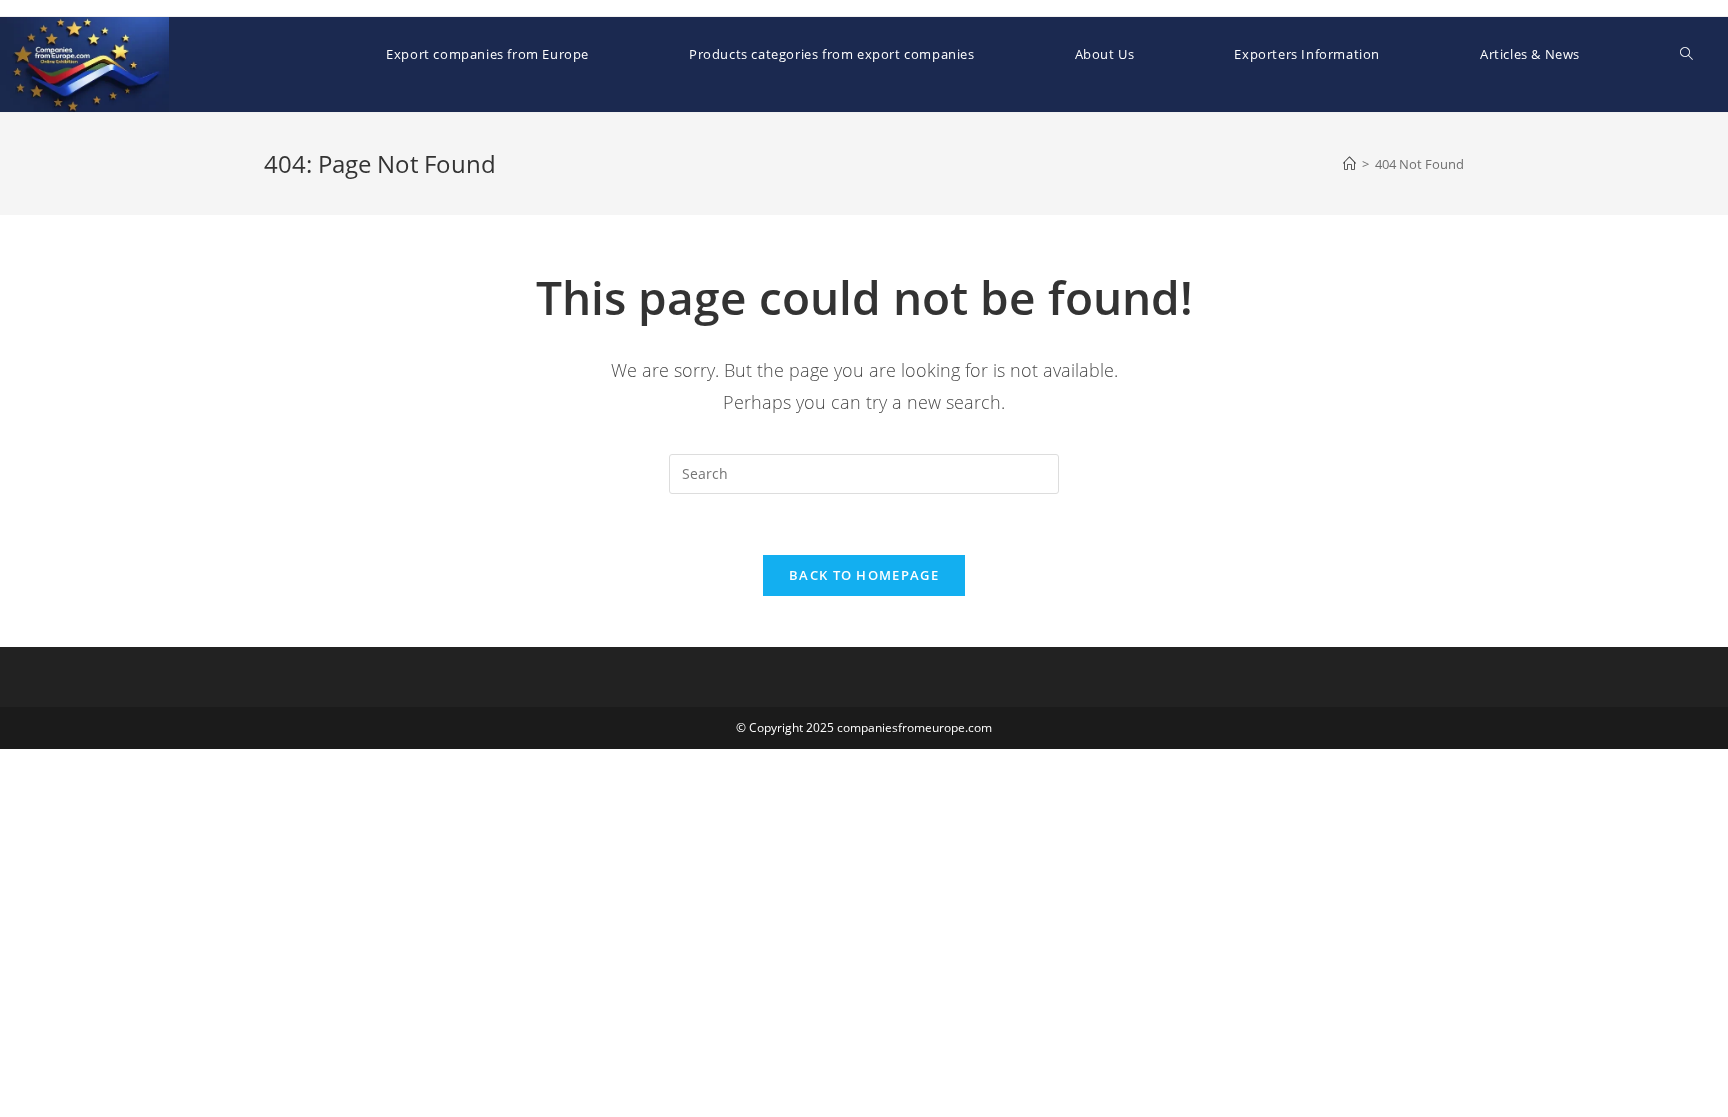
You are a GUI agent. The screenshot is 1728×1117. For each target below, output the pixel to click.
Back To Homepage (864, 575)
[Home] (1349, 164)
